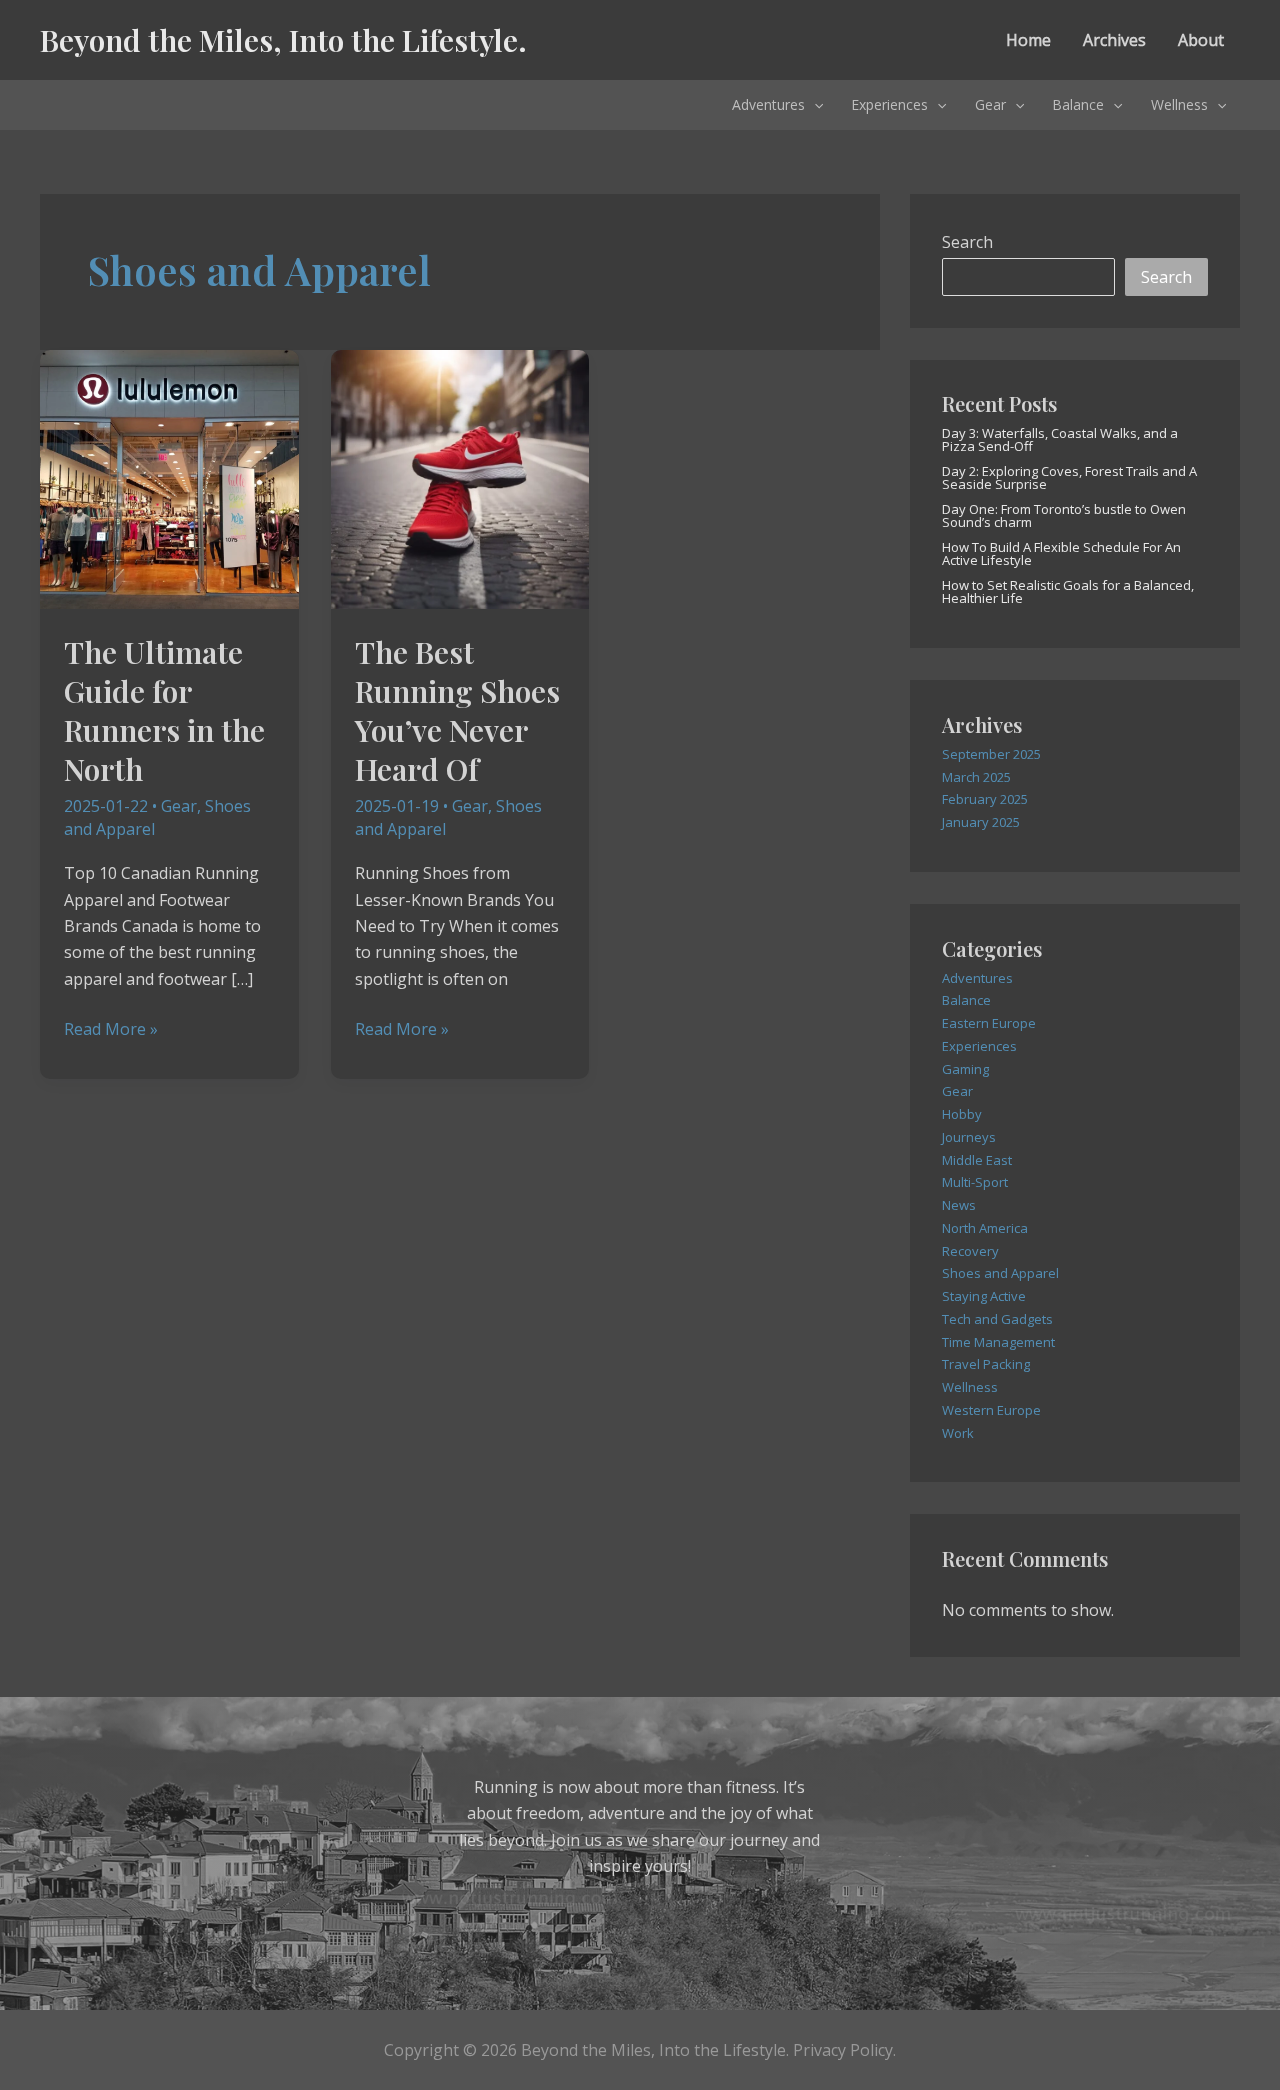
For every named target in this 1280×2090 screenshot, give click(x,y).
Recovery (970, 1251)
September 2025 (991, 754)
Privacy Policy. (844, 2050)
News (959, 1205)
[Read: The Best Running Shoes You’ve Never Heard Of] (460, 478)
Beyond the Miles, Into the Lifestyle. (283, 40)
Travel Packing (986, 1364)
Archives (1114, 40)
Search (967, 242)
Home (1028, 40)
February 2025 (985, 799)
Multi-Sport (975, 1182)
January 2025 (981, 822)
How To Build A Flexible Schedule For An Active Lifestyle (1061, 553)
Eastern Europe (989, 1023)
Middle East (977, 1160)
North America (985, 1228)
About (1201, 40)
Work (958, 1433)
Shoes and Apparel (1000, 1273)
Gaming (965, 1069)
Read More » (111, 1029)
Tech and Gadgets (997, 1319)
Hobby (962, 1114)
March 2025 (976, 777)
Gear (990, 104)
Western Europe (991, 1410)
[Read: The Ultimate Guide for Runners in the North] (169, 478)
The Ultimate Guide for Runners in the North (164, 710)
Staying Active (984, 1296)
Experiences (889, 104)
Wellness (1179, 104)
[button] (814, 105)
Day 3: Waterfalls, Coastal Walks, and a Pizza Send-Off (1060, 439)
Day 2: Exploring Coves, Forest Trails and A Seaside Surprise (1069, 477)
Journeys (969, 1137)
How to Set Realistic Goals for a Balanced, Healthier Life (1068, 591)
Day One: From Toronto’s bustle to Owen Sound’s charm (1064, 515)
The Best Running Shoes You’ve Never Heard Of (457, 710)
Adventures (768, 104)
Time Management (998, 1342)
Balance (1078, 104)
